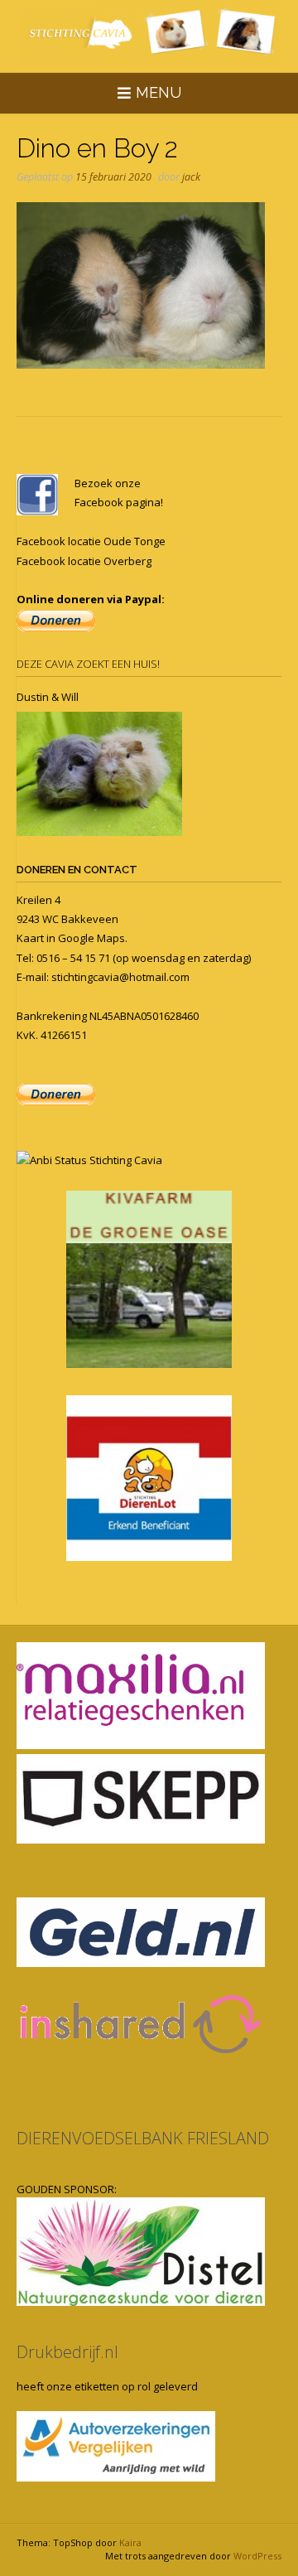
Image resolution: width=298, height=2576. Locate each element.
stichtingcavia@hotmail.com (120, 977)
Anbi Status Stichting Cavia (96, 1160)
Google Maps (91, 938)
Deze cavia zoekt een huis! (88, 664)
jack (191, 177)
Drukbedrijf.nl (67, 2352)
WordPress (257, 2556)
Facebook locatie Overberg (84, 561)
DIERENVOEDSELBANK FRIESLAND (143, 2138)
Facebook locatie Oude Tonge (91, 541)
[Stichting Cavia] (149, 33)
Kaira (130, 2542)
